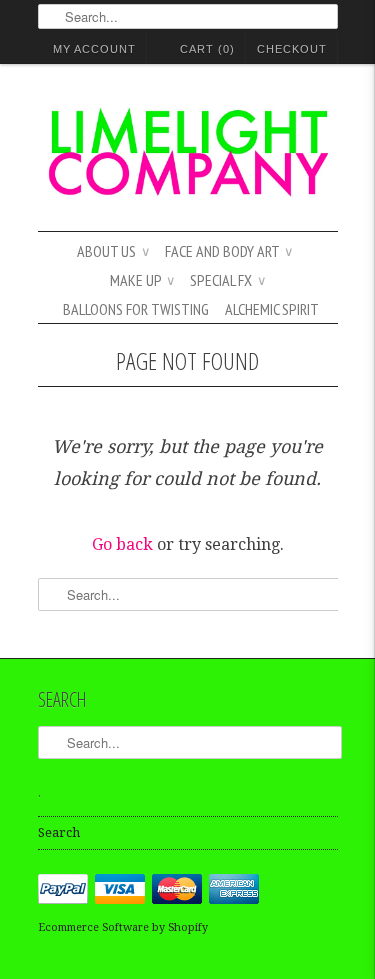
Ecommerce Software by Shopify (123, 927)
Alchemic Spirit (272, 309)
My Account (94, 49)
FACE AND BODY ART (228, 251)
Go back (122, 544)
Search (59, 832)
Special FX (227, 280)
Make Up (142, 280)
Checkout (292, 49)
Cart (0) (207, 49)
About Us (113, 251)
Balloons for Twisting (136, 309)
